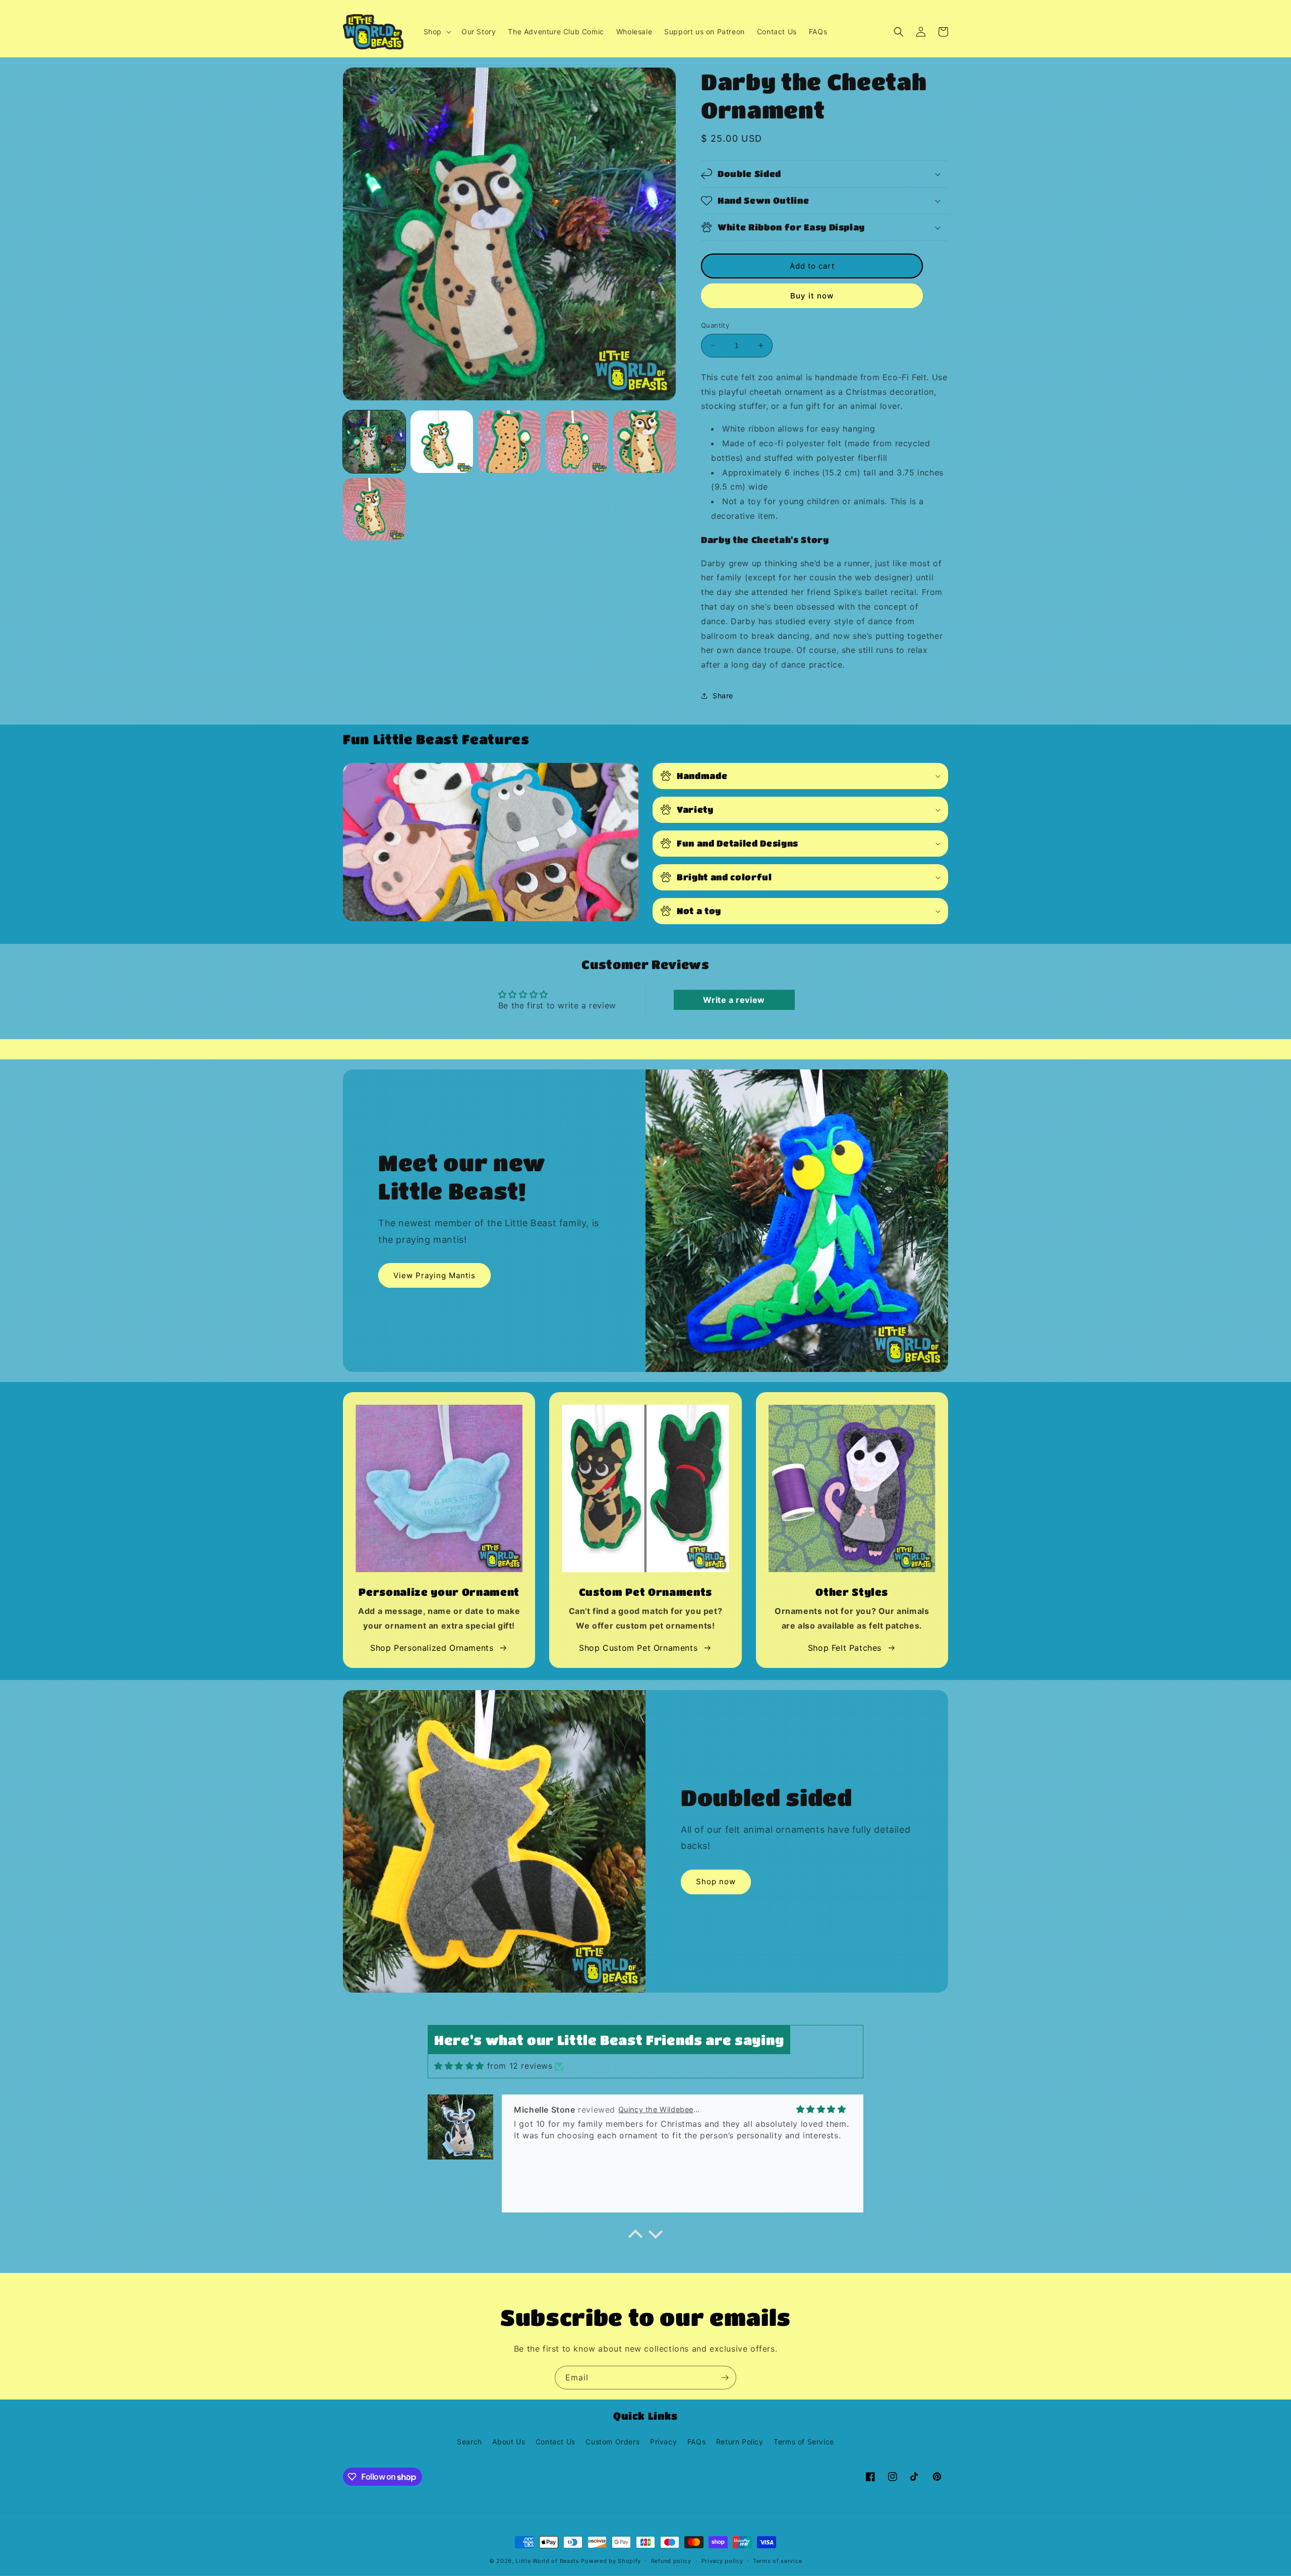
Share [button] (723, 696)
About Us (509, 2442)
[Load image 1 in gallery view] (374, 442)
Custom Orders (612, 2442)
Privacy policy (722, 2561)
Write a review (734, 1000)
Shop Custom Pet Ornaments (638, 1648)
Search (470, 2442)
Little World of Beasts (547, 2561)
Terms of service (777, 2561)
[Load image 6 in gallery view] (374, 509)
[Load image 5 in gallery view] (644, 442)
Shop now (716, 1881)
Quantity (715, 325)
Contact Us (555, 2442)
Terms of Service (804, 2442)
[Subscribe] (725, 2378)
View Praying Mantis (434, 1275)
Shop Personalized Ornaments (432, 1648)
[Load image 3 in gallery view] (509, 442)
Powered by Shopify (611, 2561)
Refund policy (671, 2561)
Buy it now (812, 296)
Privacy (663, 2442)
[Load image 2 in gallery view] (442, 442)
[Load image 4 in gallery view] (577, 442)
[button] (436, 32)
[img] (459, 2066)
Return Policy (740, 2442)
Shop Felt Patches (845, 1648)
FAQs (696, 2442)
